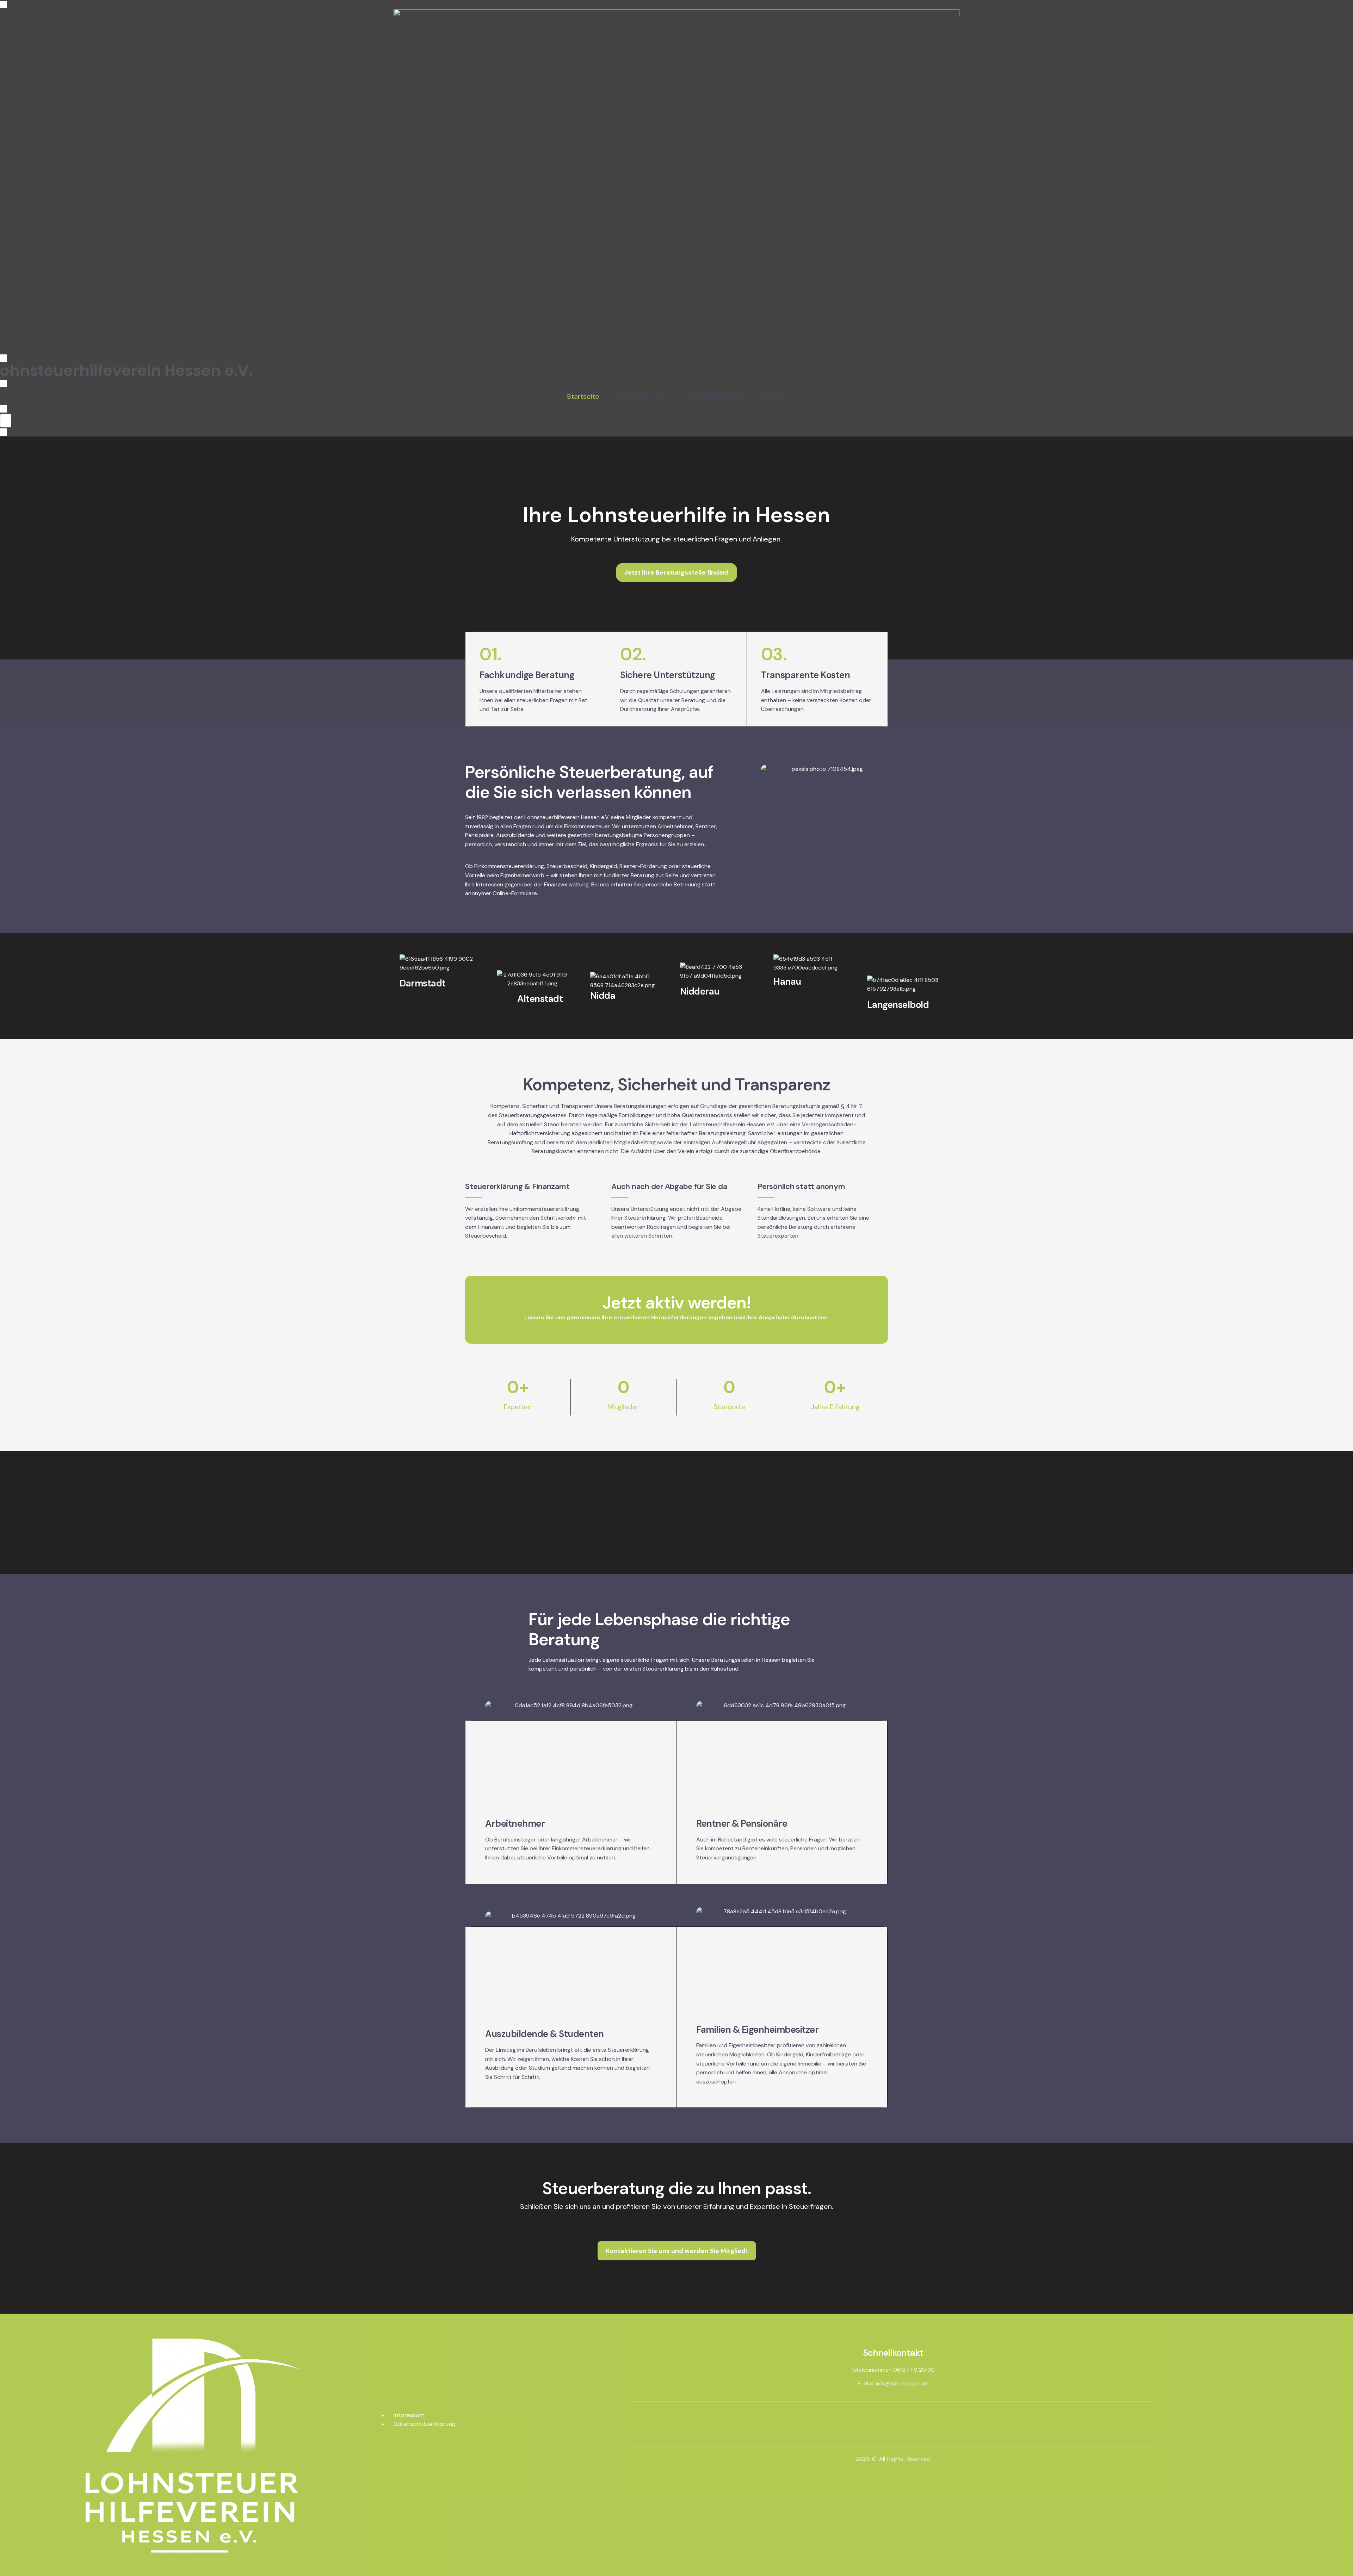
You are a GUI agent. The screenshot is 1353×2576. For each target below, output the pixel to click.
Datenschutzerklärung (424, 2424)
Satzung (773, 396)
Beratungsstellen (715, 396)
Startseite (583, 396)
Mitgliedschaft (640, 396)
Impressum (409, 2415)
